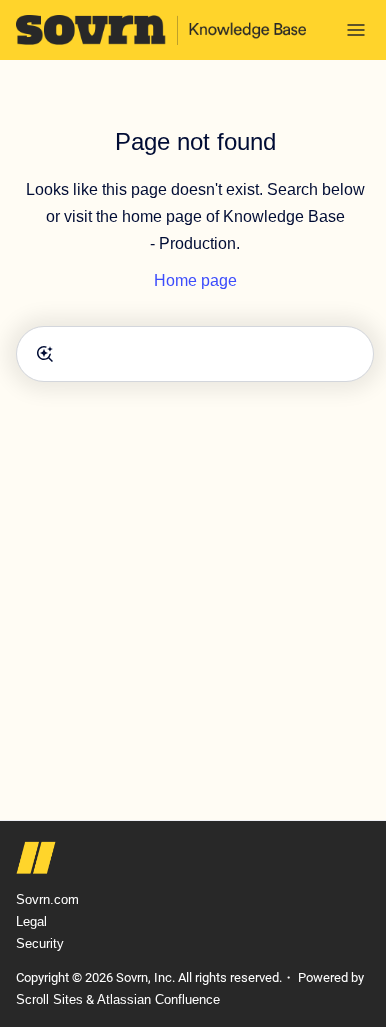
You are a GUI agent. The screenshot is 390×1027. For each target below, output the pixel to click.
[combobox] (195, 354)
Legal (31, 921)
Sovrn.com (47, 899)
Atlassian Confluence (158, 999)
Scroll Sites (49, 999)
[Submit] (45, 354)
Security (40, 943)
